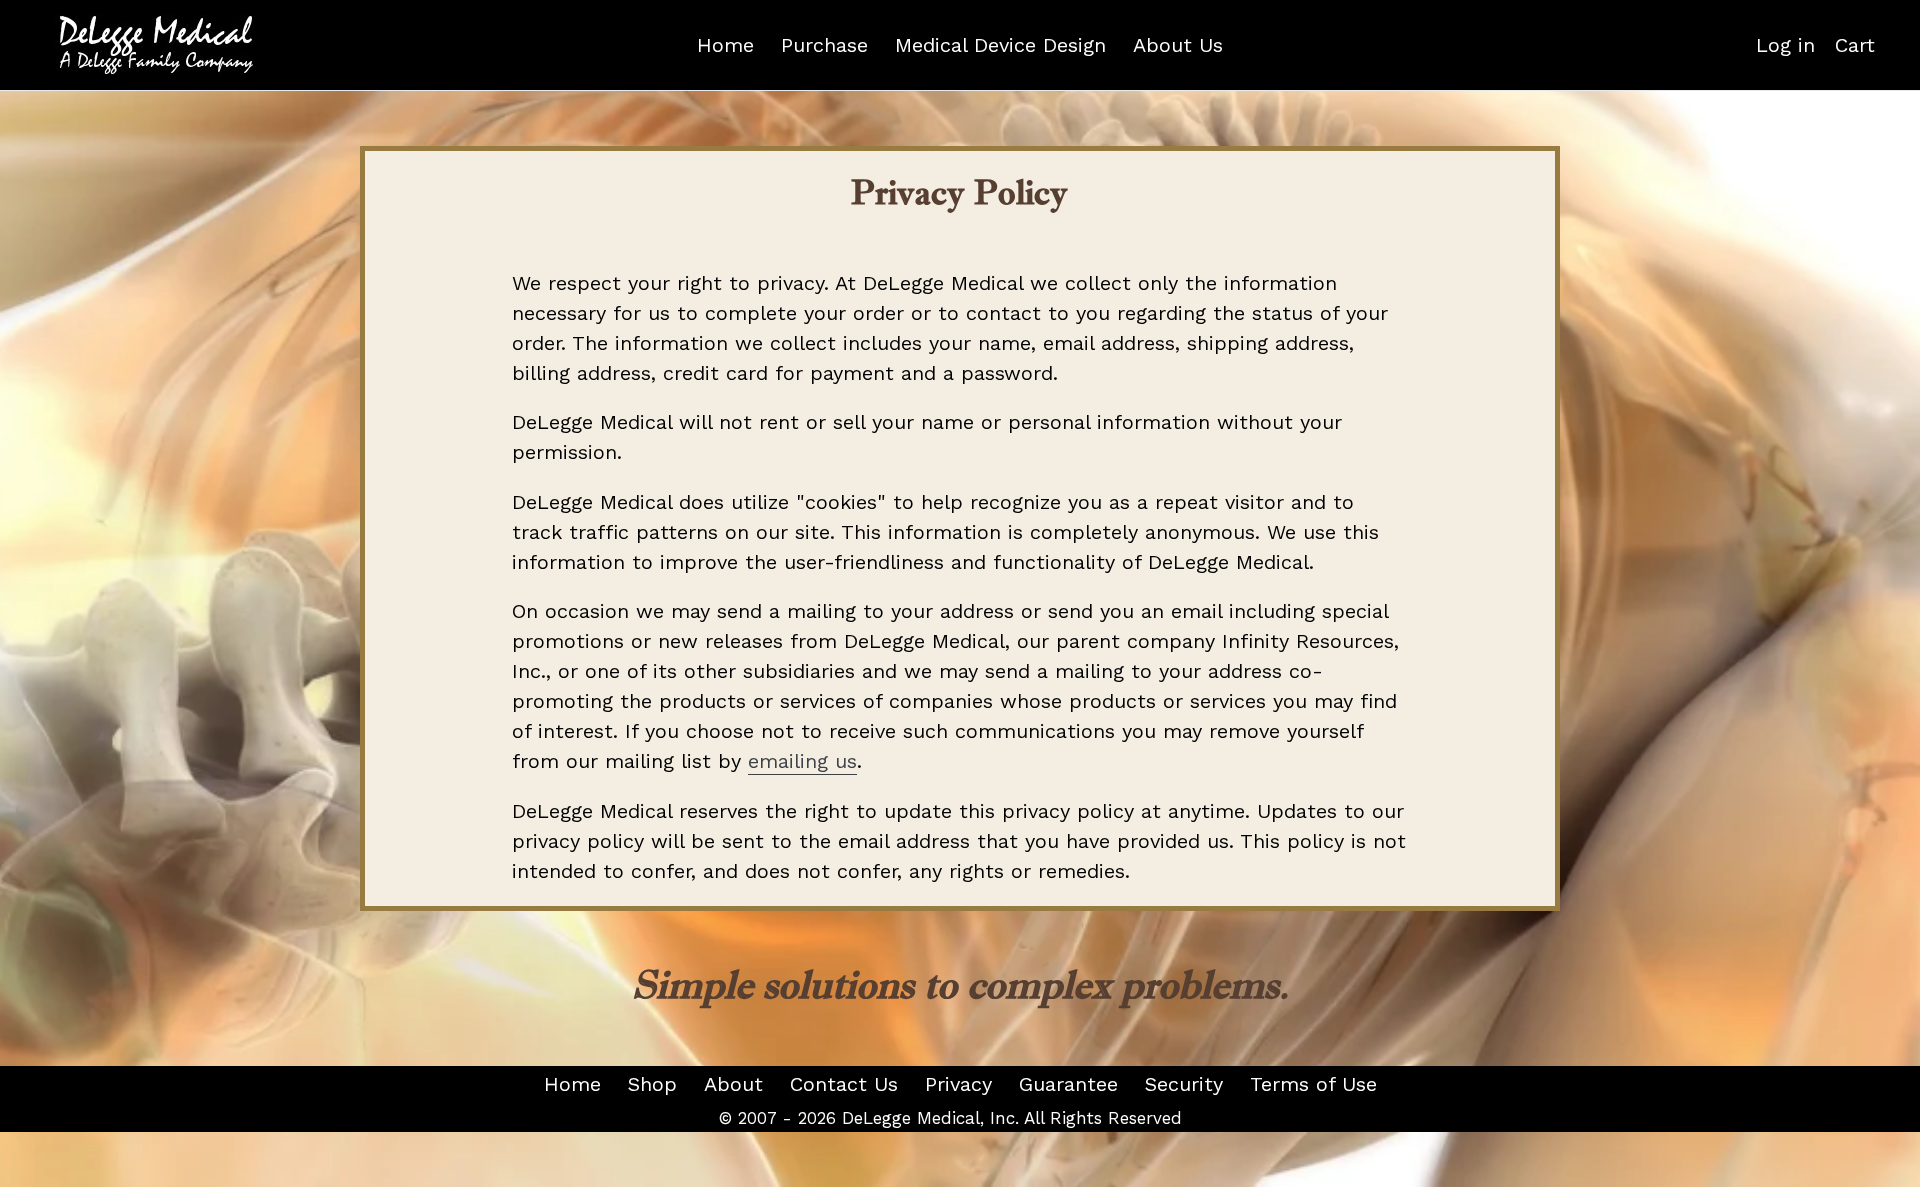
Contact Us (844, 1084)
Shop (652, 1084)
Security (1184, 1084)
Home (725, 45)
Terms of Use (1313, 1084)
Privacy (958, 1084)
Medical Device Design (1000, 45)
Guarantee (1068, 1084)
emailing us (802, 761)
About (733, 1084)
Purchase (824, 45)
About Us (1178, 45)
